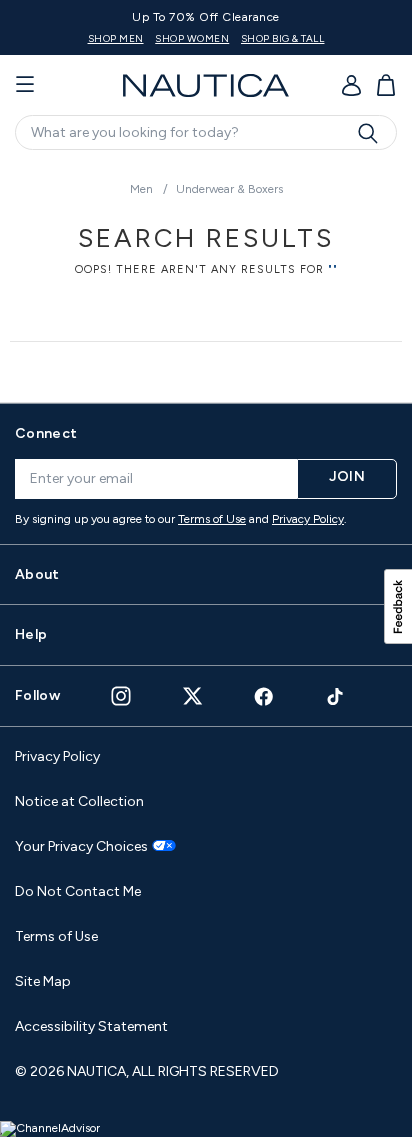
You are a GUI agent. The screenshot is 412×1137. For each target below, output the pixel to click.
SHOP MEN (116, 38)
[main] (206, 273)
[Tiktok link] (336, 696)
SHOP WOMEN (192, 38)
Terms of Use (212, 519)
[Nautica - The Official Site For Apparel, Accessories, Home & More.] (206, 85)
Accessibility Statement (91, 1026)
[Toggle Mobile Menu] (25, 85)
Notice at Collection (79, 801)
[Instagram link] (121, 696)
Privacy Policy (308, 519)
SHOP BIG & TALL (283, 38)
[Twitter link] (193, 695)
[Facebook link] (264, 696)
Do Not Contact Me (78, 891)
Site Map (43, 981)
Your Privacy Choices (81, 847)
